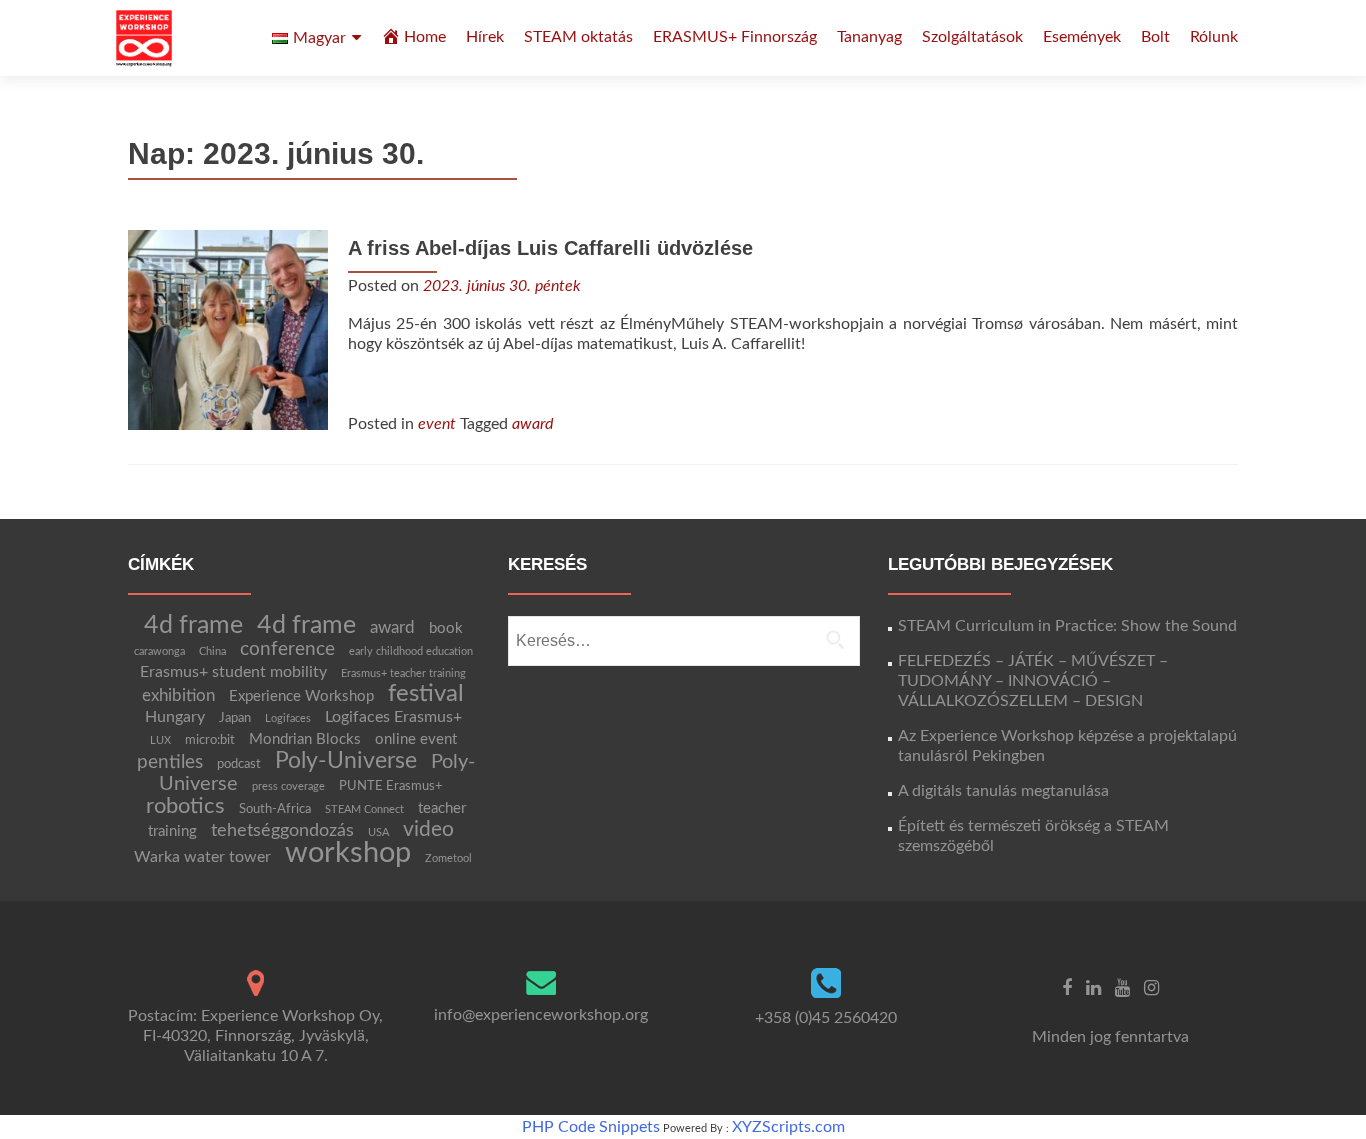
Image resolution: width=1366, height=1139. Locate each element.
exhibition (178, 695)
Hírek (485, 37)
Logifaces (288, 718)
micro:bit (210, 740)
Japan (235, 718)
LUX (160, 740)
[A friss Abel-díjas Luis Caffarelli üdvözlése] (228, 329)
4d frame (193, 625)
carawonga (159, 651)
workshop (348, 853)
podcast (239, 764)
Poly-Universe (346, 761)
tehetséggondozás (282, 830)
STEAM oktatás (578, 37)
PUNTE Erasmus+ (391, 786)
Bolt (1155, 37)
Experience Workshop (301, 696)
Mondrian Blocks (305, 739)
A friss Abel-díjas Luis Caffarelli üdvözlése (550, 248)
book (446, 628)
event (437, 424)
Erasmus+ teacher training (403, 673)
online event (416, 739)
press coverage (288, 786)
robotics (185, 806)
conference (287, 649)
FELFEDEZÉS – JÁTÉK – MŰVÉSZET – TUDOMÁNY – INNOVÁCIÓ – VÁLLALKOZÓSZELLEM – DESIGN (1033, 681)
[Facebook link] (1067, 988)
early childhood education (411, 651)
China (212, 651)
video (428, 829)
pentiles (170, 762)
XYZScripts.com (788, 1127)
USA (378, 832)
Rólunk (1214, 37)
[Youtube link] (1122, 988)
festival (426, 694)
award (532, 424)
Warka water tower (202, 857)
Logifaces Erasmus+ (393, 717)
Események (1082, 37)
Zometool (448, 858)
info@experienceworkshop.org (541, 1015)
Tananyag (869, 37)
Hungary (175, 717)
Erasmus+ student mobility (233, 672)
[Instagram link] (1151, 988)
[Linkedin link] (1093, 988)
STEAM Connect (364, 809)
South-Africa (275, 809)
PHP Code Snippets (591, 1127)
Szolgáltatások (972, 37)
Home (425, 37)
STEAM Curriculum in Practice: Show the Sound (1067, 626)
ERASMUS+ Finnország (735, 37)
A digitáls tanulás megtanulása (1003, 791)
